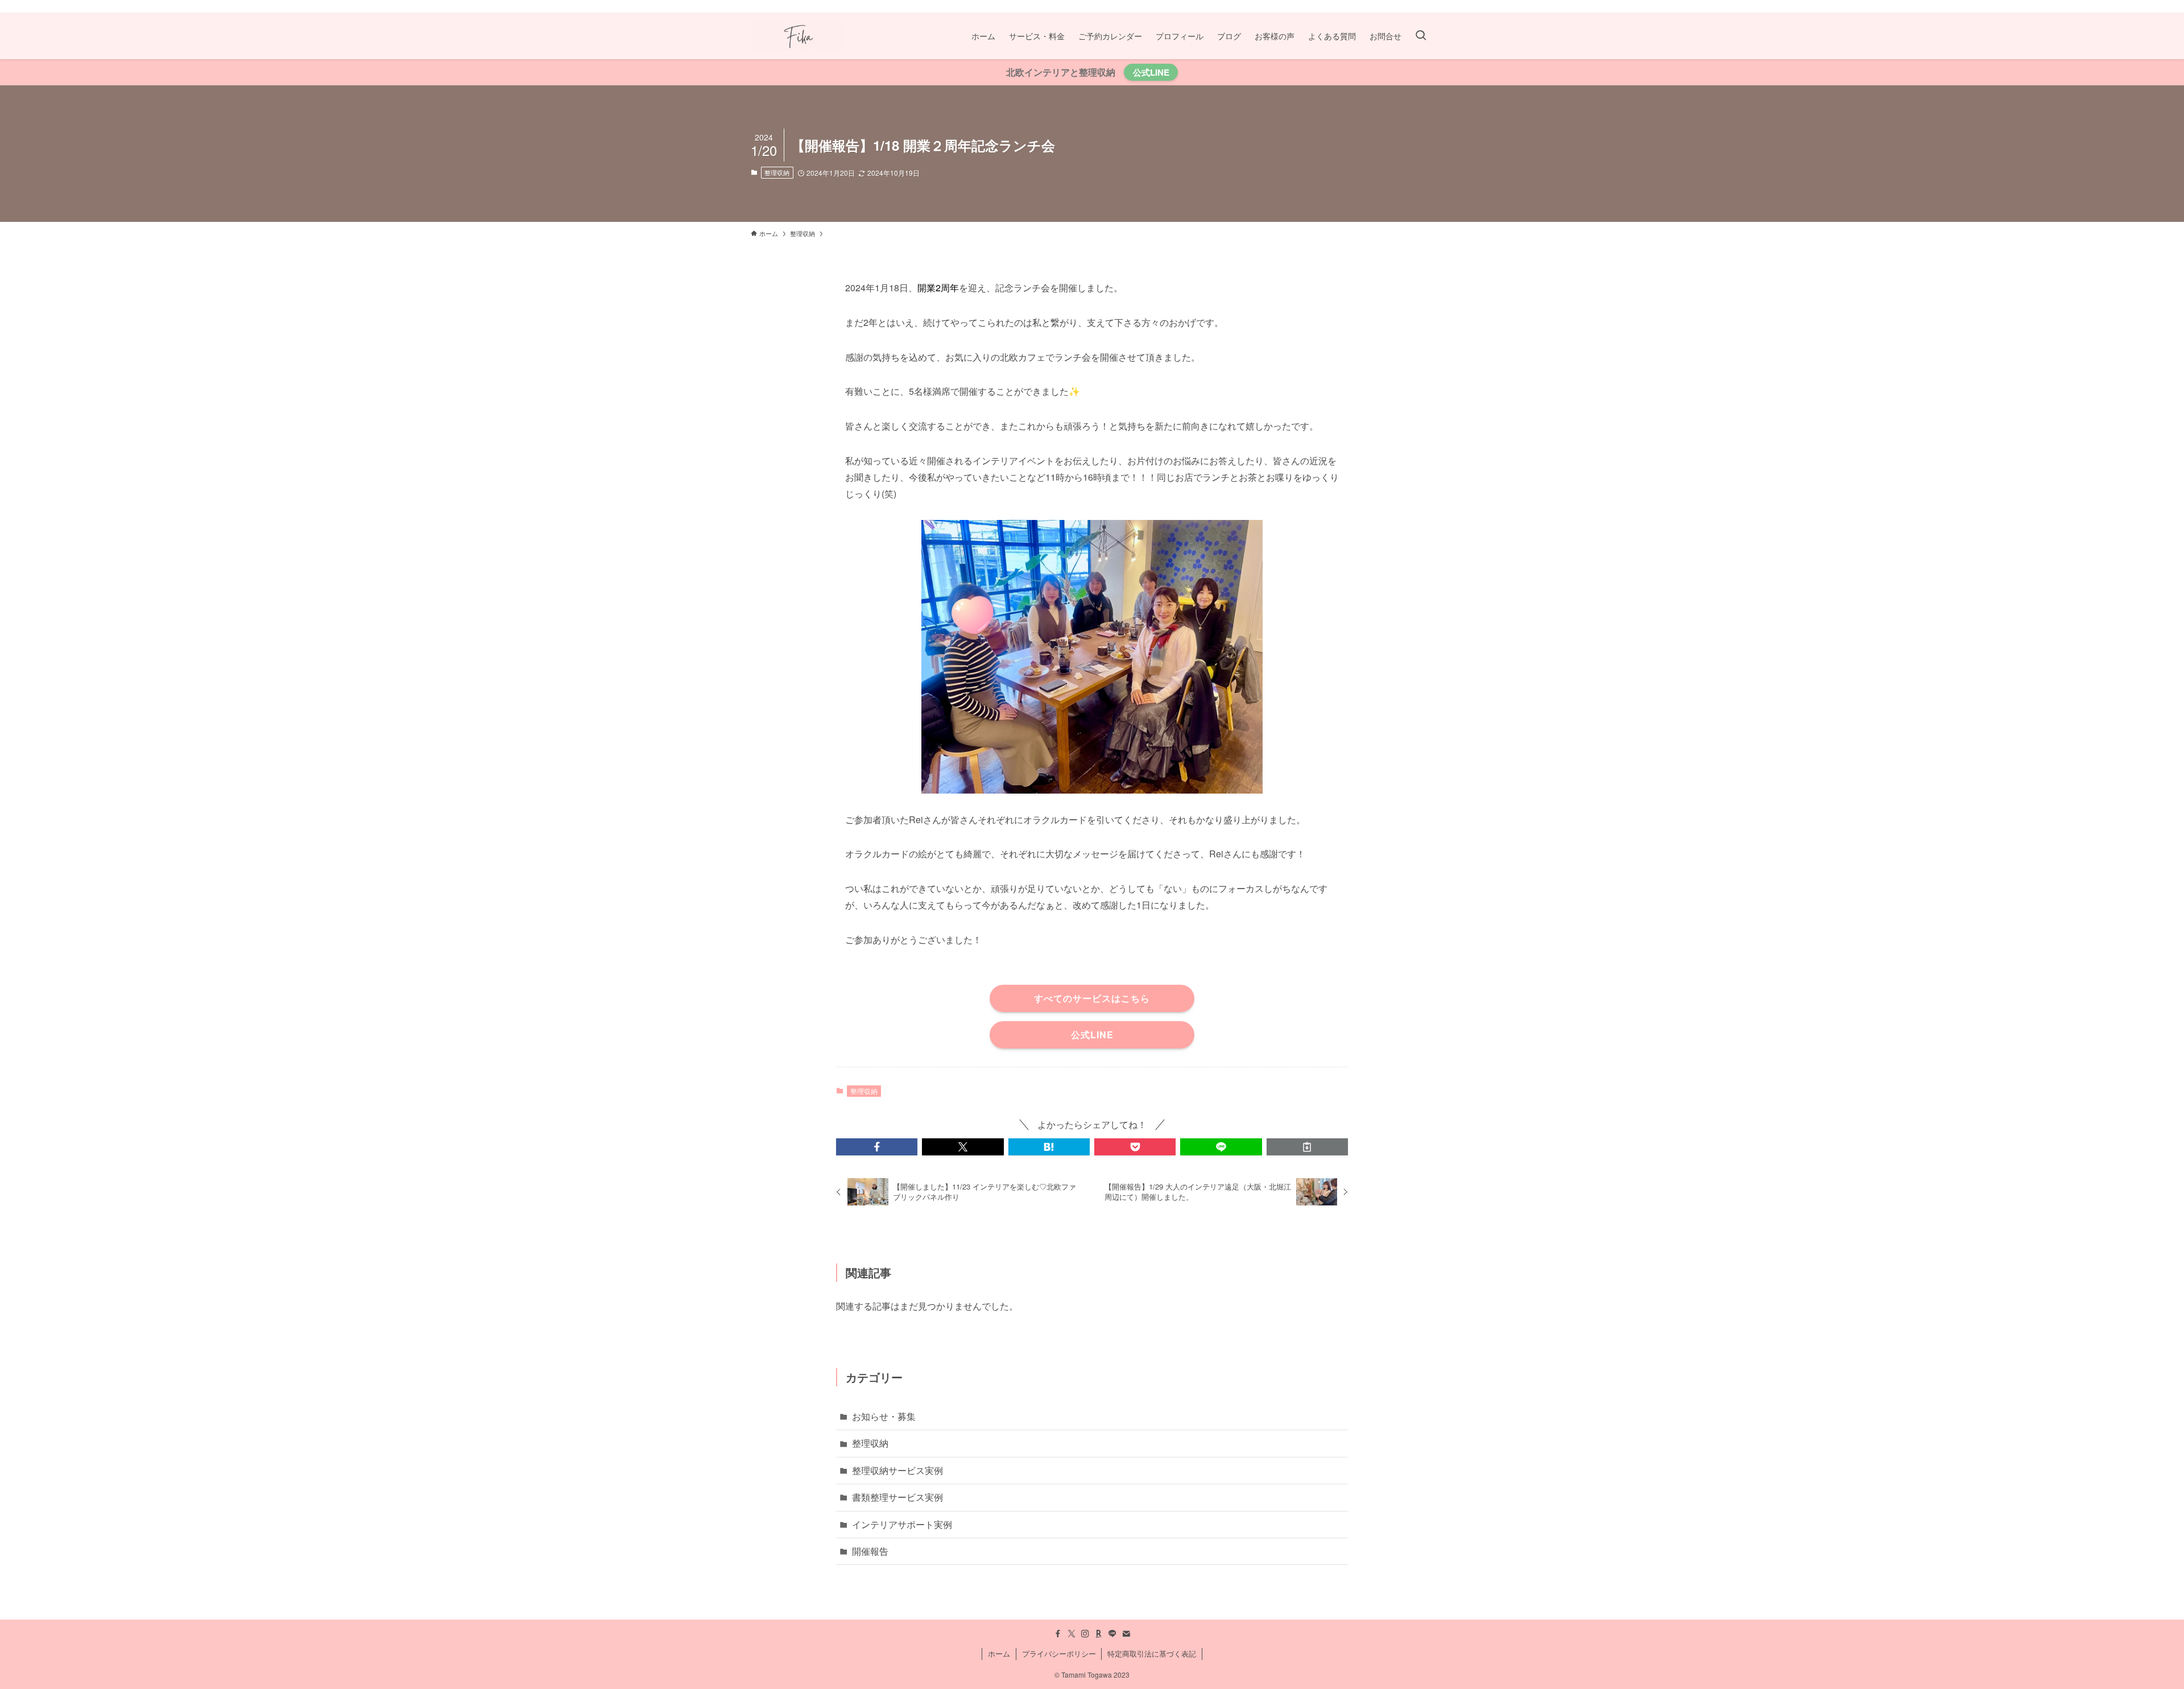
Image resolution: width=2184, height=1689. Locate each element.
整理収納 (777, 172)
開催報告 (870, 1551)
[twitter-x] (1367, 6)
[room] (1396, 6)
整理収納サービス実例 (897, 1470)
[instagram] (1381, 6)
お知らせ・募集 (884, 1416)
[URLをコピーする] (1307, 1147)
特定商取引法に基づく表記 (1152, 1653)
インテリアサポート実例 (902, 1524)
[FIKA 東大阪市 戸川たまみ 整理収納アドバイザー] (798, 36)
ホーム (999, 1653)
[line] (1411, 6)
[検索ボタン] (1421, 36)
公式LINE (1151, 72)
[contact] (1426, 6)
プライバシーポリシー (1059, 1653)
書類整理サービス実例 (897, 1497)
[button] (877, 1147)
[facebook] (1352, 6)
